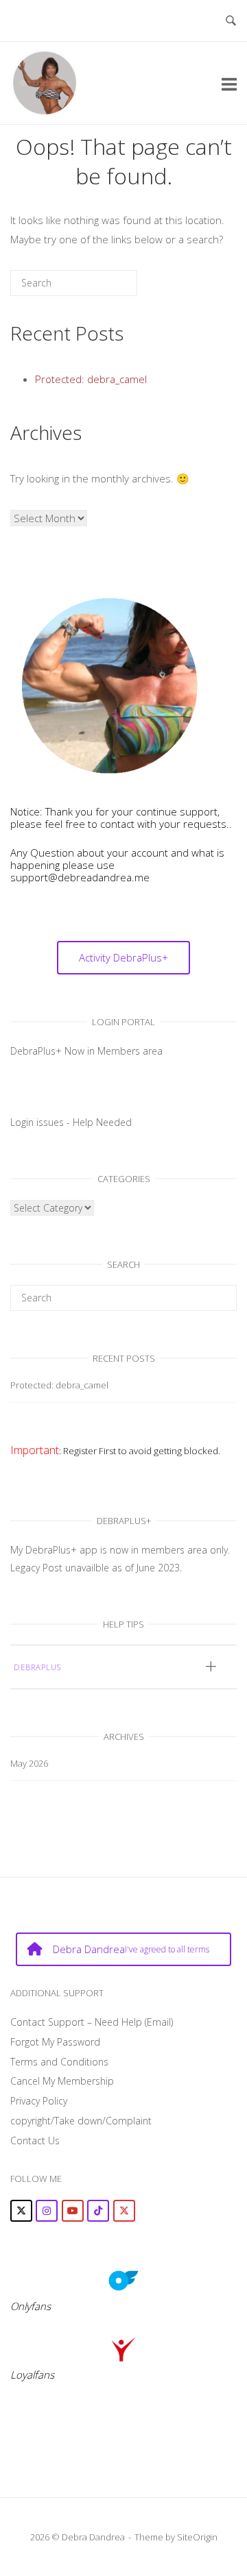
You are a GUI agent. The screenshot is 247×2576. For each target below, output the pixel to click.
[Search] (106, 288)
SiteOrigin (197, 2537)
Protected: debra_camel (91, 379)
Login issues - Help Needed (71, 1122)
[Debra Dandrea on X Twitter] (21, 2211)
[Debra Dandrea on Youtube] (73, 2211)
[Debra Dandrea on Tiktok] (98, 2211)
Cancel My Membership (62, 2081)
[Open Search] (231, 21)
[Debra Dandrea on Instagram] (47, 2211)
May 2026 (29, 1763)
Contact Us (35, 2140)
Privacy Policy (39, 2101)
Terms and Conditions (59, 2062)
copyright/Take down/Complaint (81, 2121)
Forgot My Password (55, 2042)
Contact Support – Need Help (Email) (92, 2022)
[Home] (45, 82)
